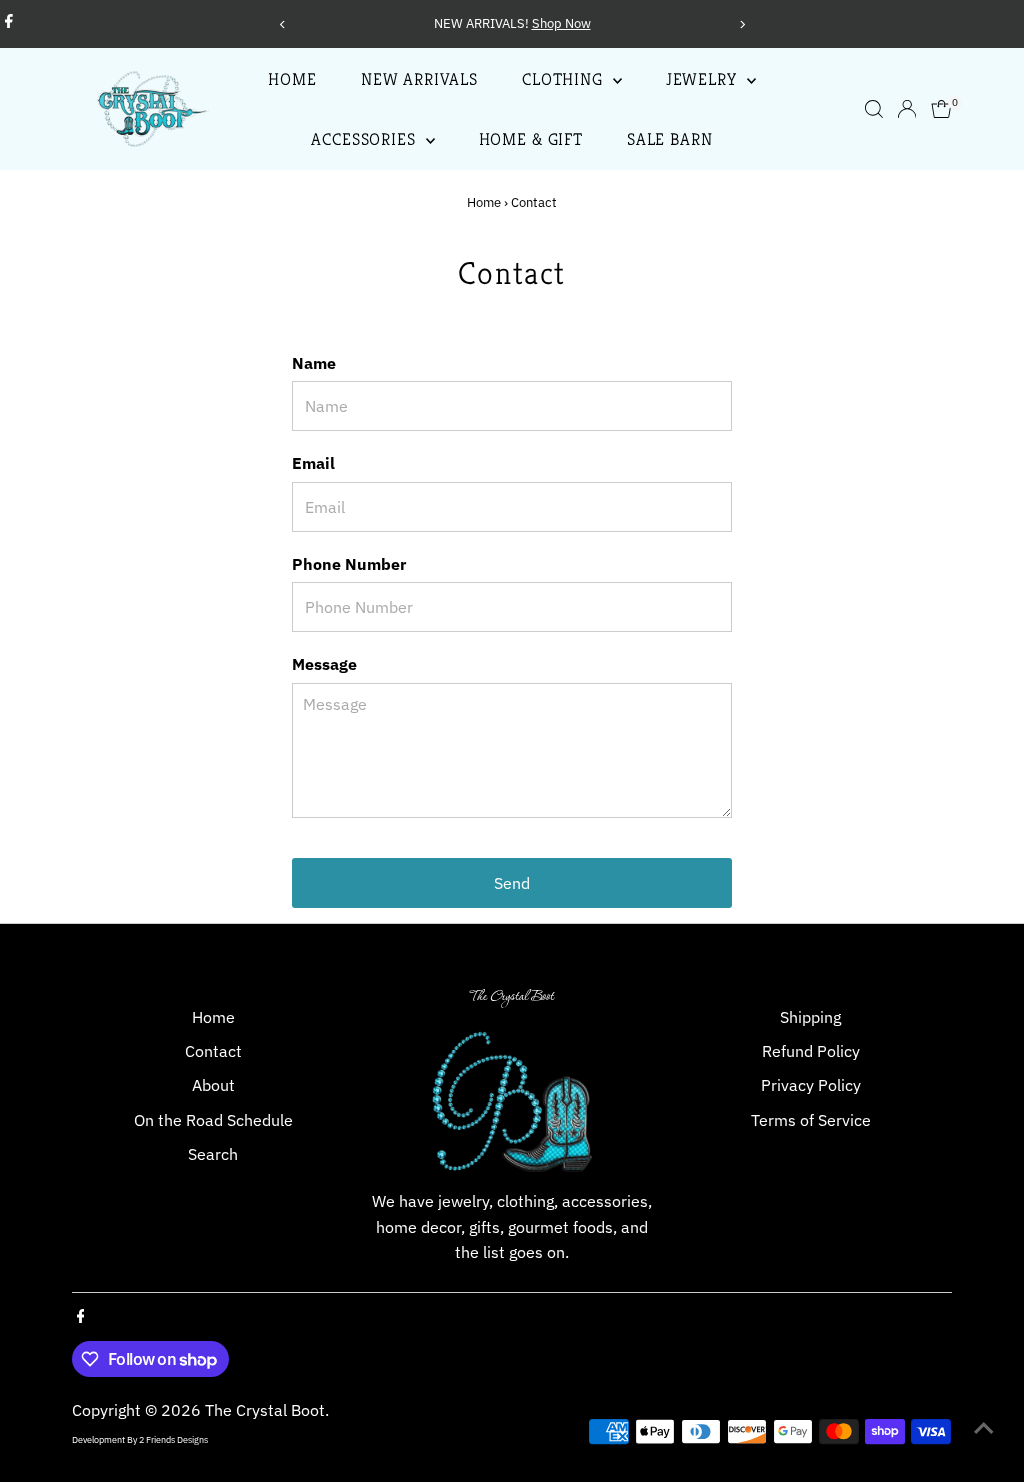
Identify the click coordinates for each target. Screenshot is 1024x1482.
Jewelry (704, 79)
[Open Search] (874, 109)
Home (292, 79)
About (213, 1085)
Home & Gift (531, 139)
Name (314, 363)
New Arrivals (419, 79)
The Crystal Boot (265, 1410)
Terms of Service (811, 1120)
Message (324, 664)
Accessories (365, 139)
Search (213, 1154)
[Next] (741, 24)
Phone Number (349, 564)
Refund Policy (811, 1051)
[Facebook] (9, 24)
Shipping (810, 1017)
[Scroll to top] (984, 1427)
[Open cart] (941, 109)
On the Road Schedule (213, 1120)
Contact (213, 1051)
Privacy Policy (811, 1085)
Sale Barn (670, 139)
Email (313, 463)
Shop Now (311, 23)
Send (512, 883)
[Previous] (282, 24)
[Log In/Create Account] (907, 109)
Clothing (565, 79)
